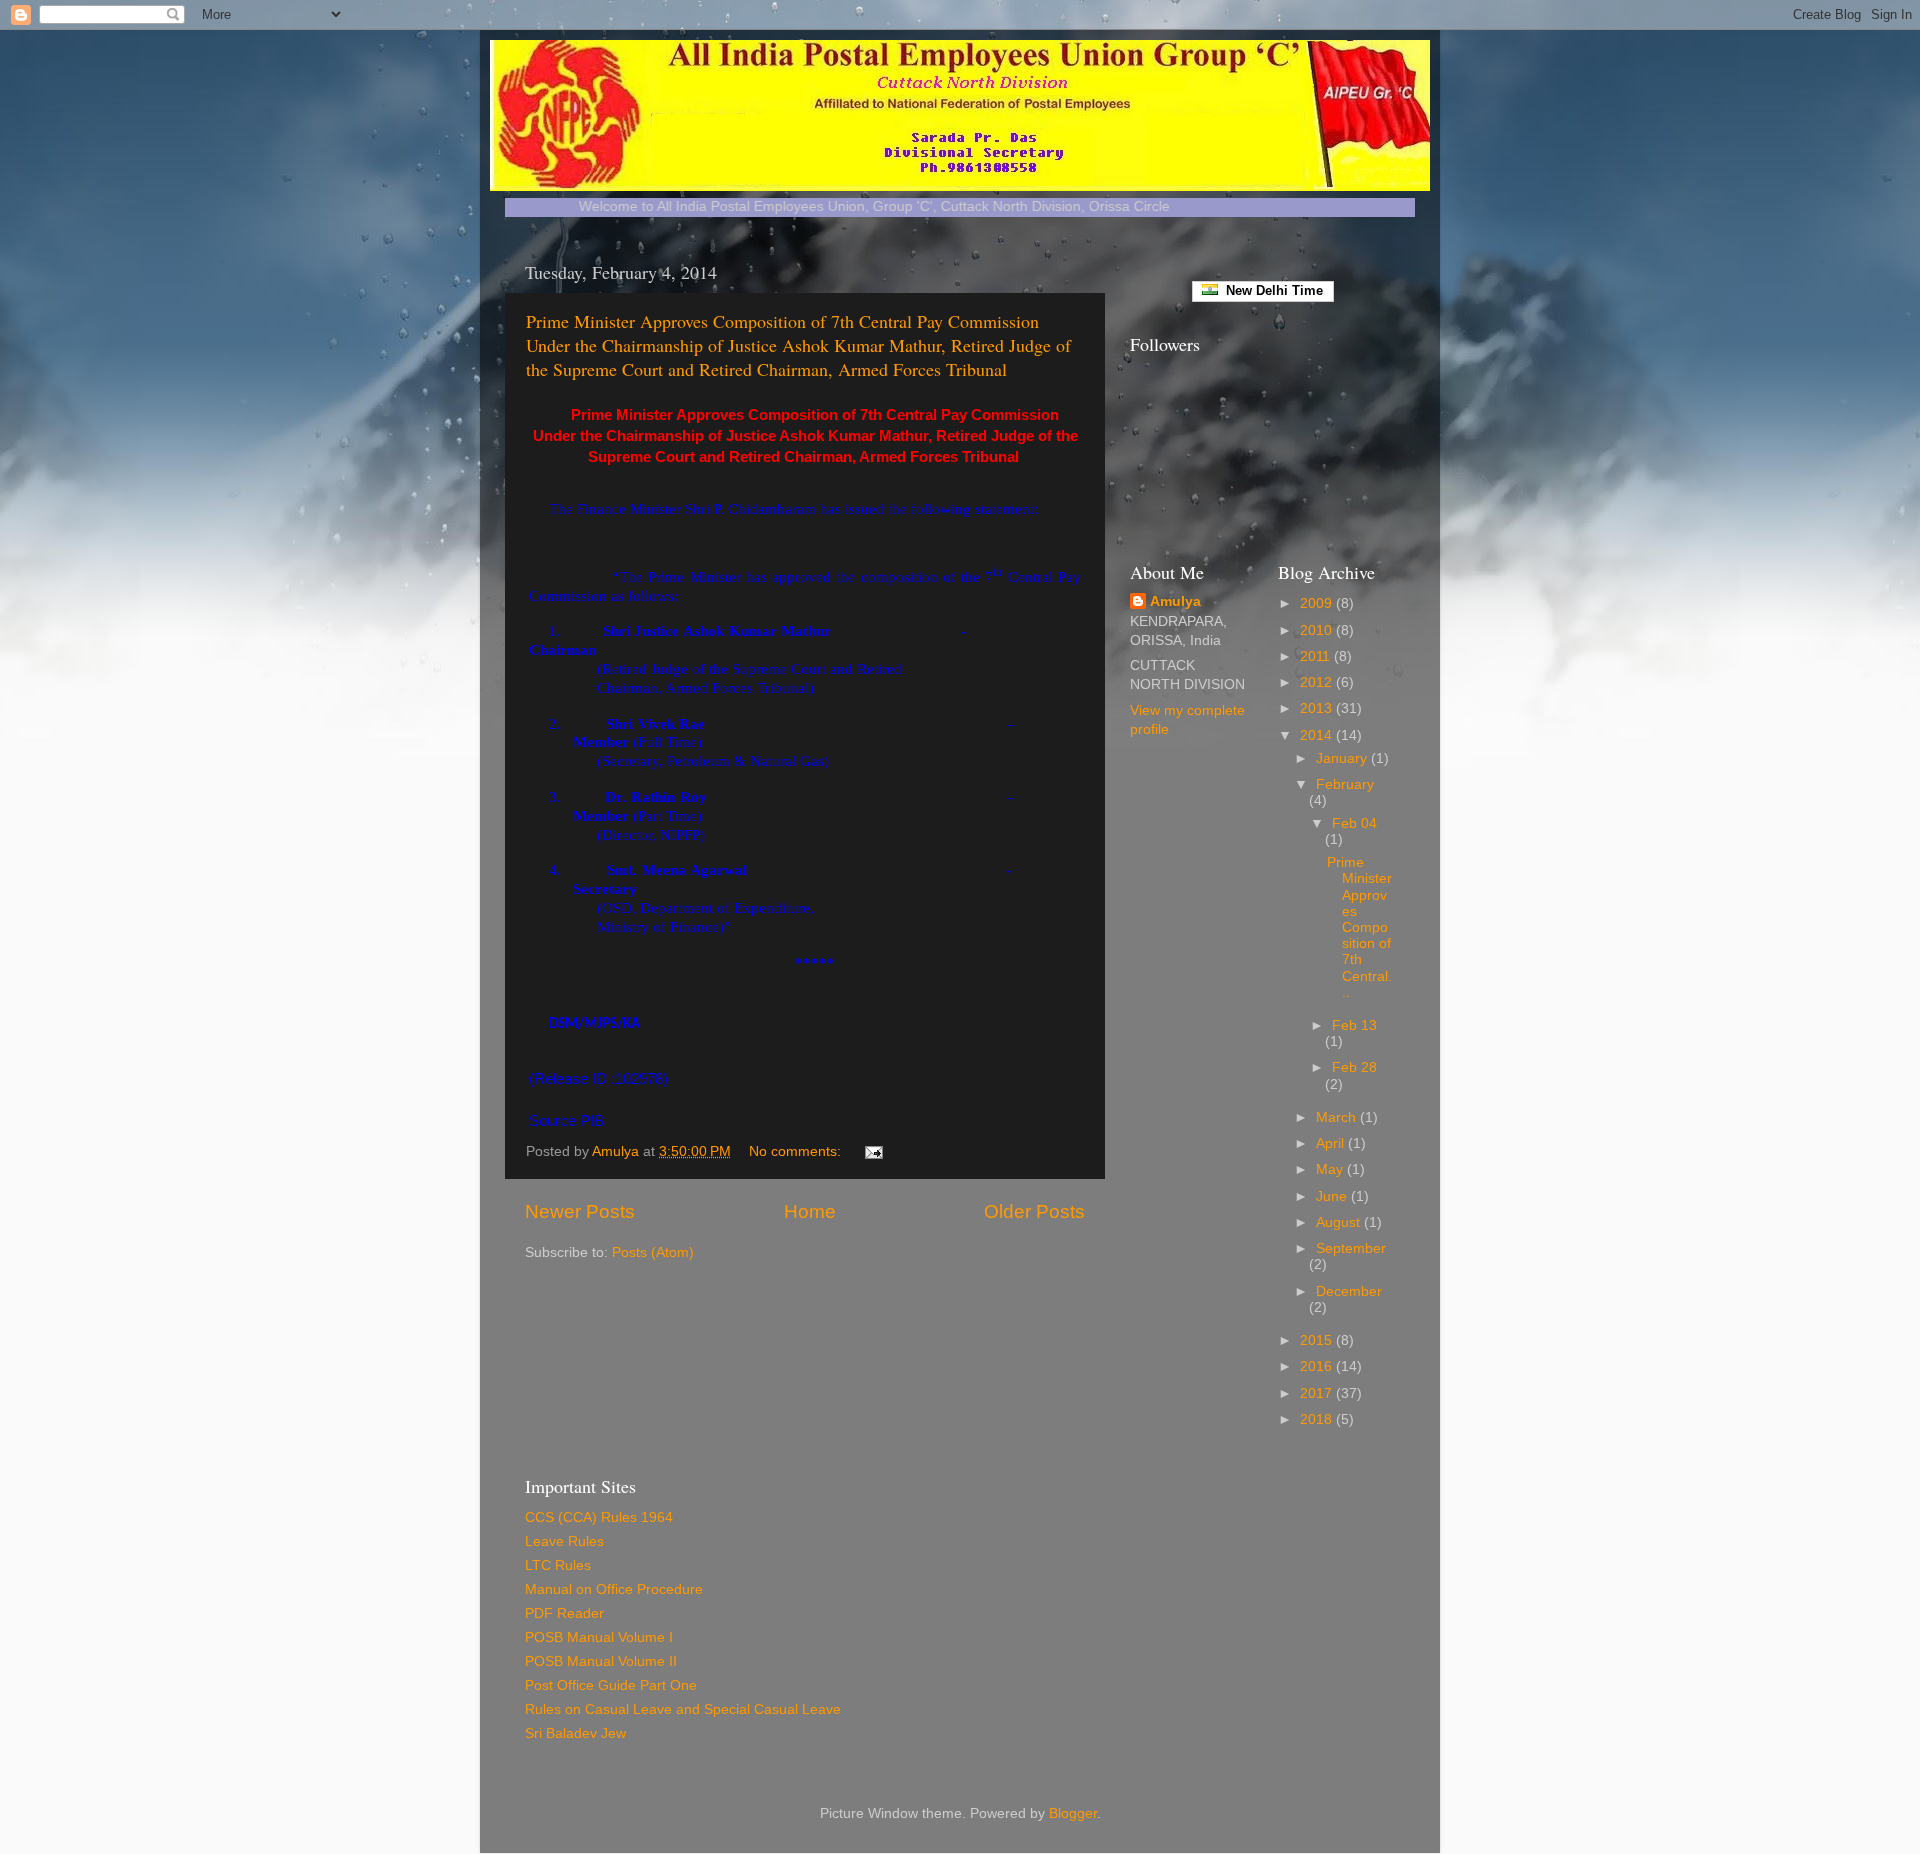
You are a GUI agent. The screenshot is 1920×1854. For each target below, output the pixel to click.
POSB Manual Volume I (599, 1637)
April (1332, 1143)
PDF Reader (564, 1613)
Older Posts (1034, 1211)
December (1349, 1291)
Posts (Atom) (653, 1252)
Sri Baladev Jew (575, 1733)
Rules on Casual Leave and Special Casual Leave (683, 1709)
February (1345, 784)
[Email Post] (872, 1151)
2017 (1318, 1393)
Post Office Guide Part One (611, 1685)
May (1331, 1169)
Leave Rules (564, 1541)
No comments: (797, 1151)
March (1338, 1117)
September (1351, 1248)
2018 (1318, 1419)
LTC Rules (558, 1565)
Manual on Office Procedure (614, 1589)
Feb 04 (1354, 823)
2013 (1318, 708)
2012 (1318, 682)
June (1333, 1196)
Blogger (1073, 1813)
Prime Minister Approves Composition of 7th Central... (1359, 927)
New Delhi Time (1270, 290)
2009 (1318, 603)
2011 (1317, 656)
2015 (1318, 1340)
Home (810, 1211)
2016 (1318, 1366)
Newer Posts (580, 1211)
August (1340, 1222)
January (1343, 758)
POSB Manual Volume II (601, 1661)
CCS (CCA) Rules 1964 (599, 1517)
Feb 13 (1354, 1025)
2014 (1318, 735)
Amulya (1175, 601)
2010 (1318, 630)
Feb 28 (1354, 1067)
